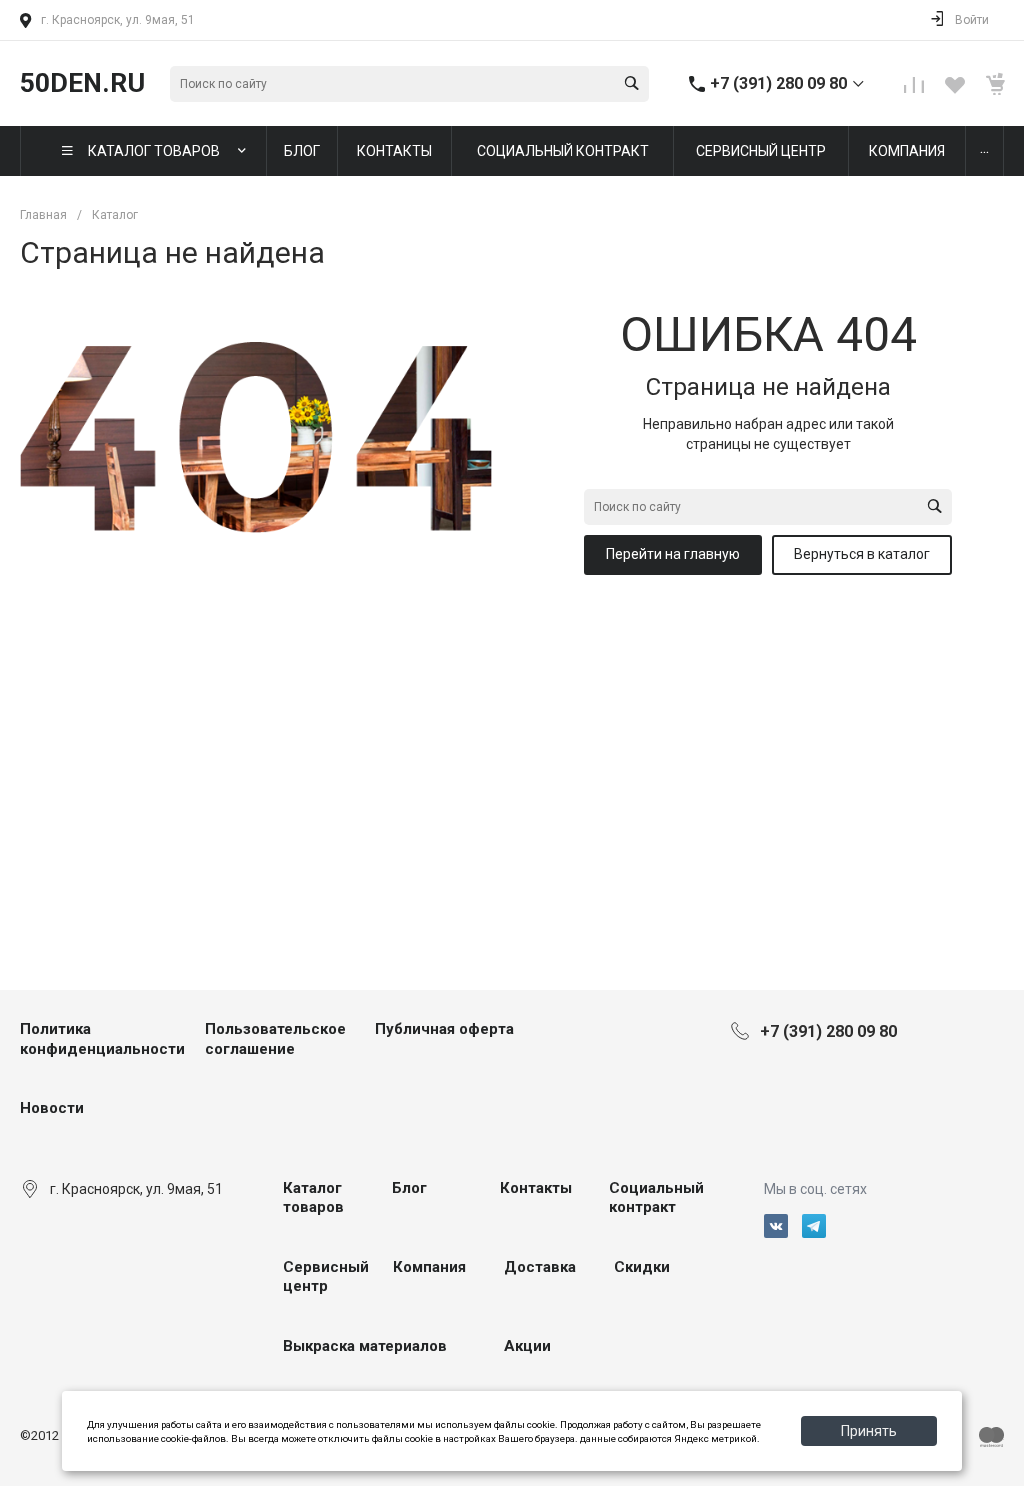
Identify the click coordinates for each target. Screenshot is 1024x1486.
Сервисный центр (326, 1277)
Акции (527, 1346)
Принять (869, 1431)
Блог (409, 1188)
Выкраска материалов (365, 1346)
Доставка (540, 1267)
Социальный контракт (656, 1198)
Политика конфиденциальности (102, 1039)
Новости (52, 1108)
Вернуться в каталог (862, 554)
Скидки (642, 1267)
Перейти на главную (673, 554)
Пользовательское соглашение (275, 1039)
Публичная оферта (444, 1029)
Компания (429, 1267)
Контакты (536, 1188)
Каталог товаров (313, 1198)
